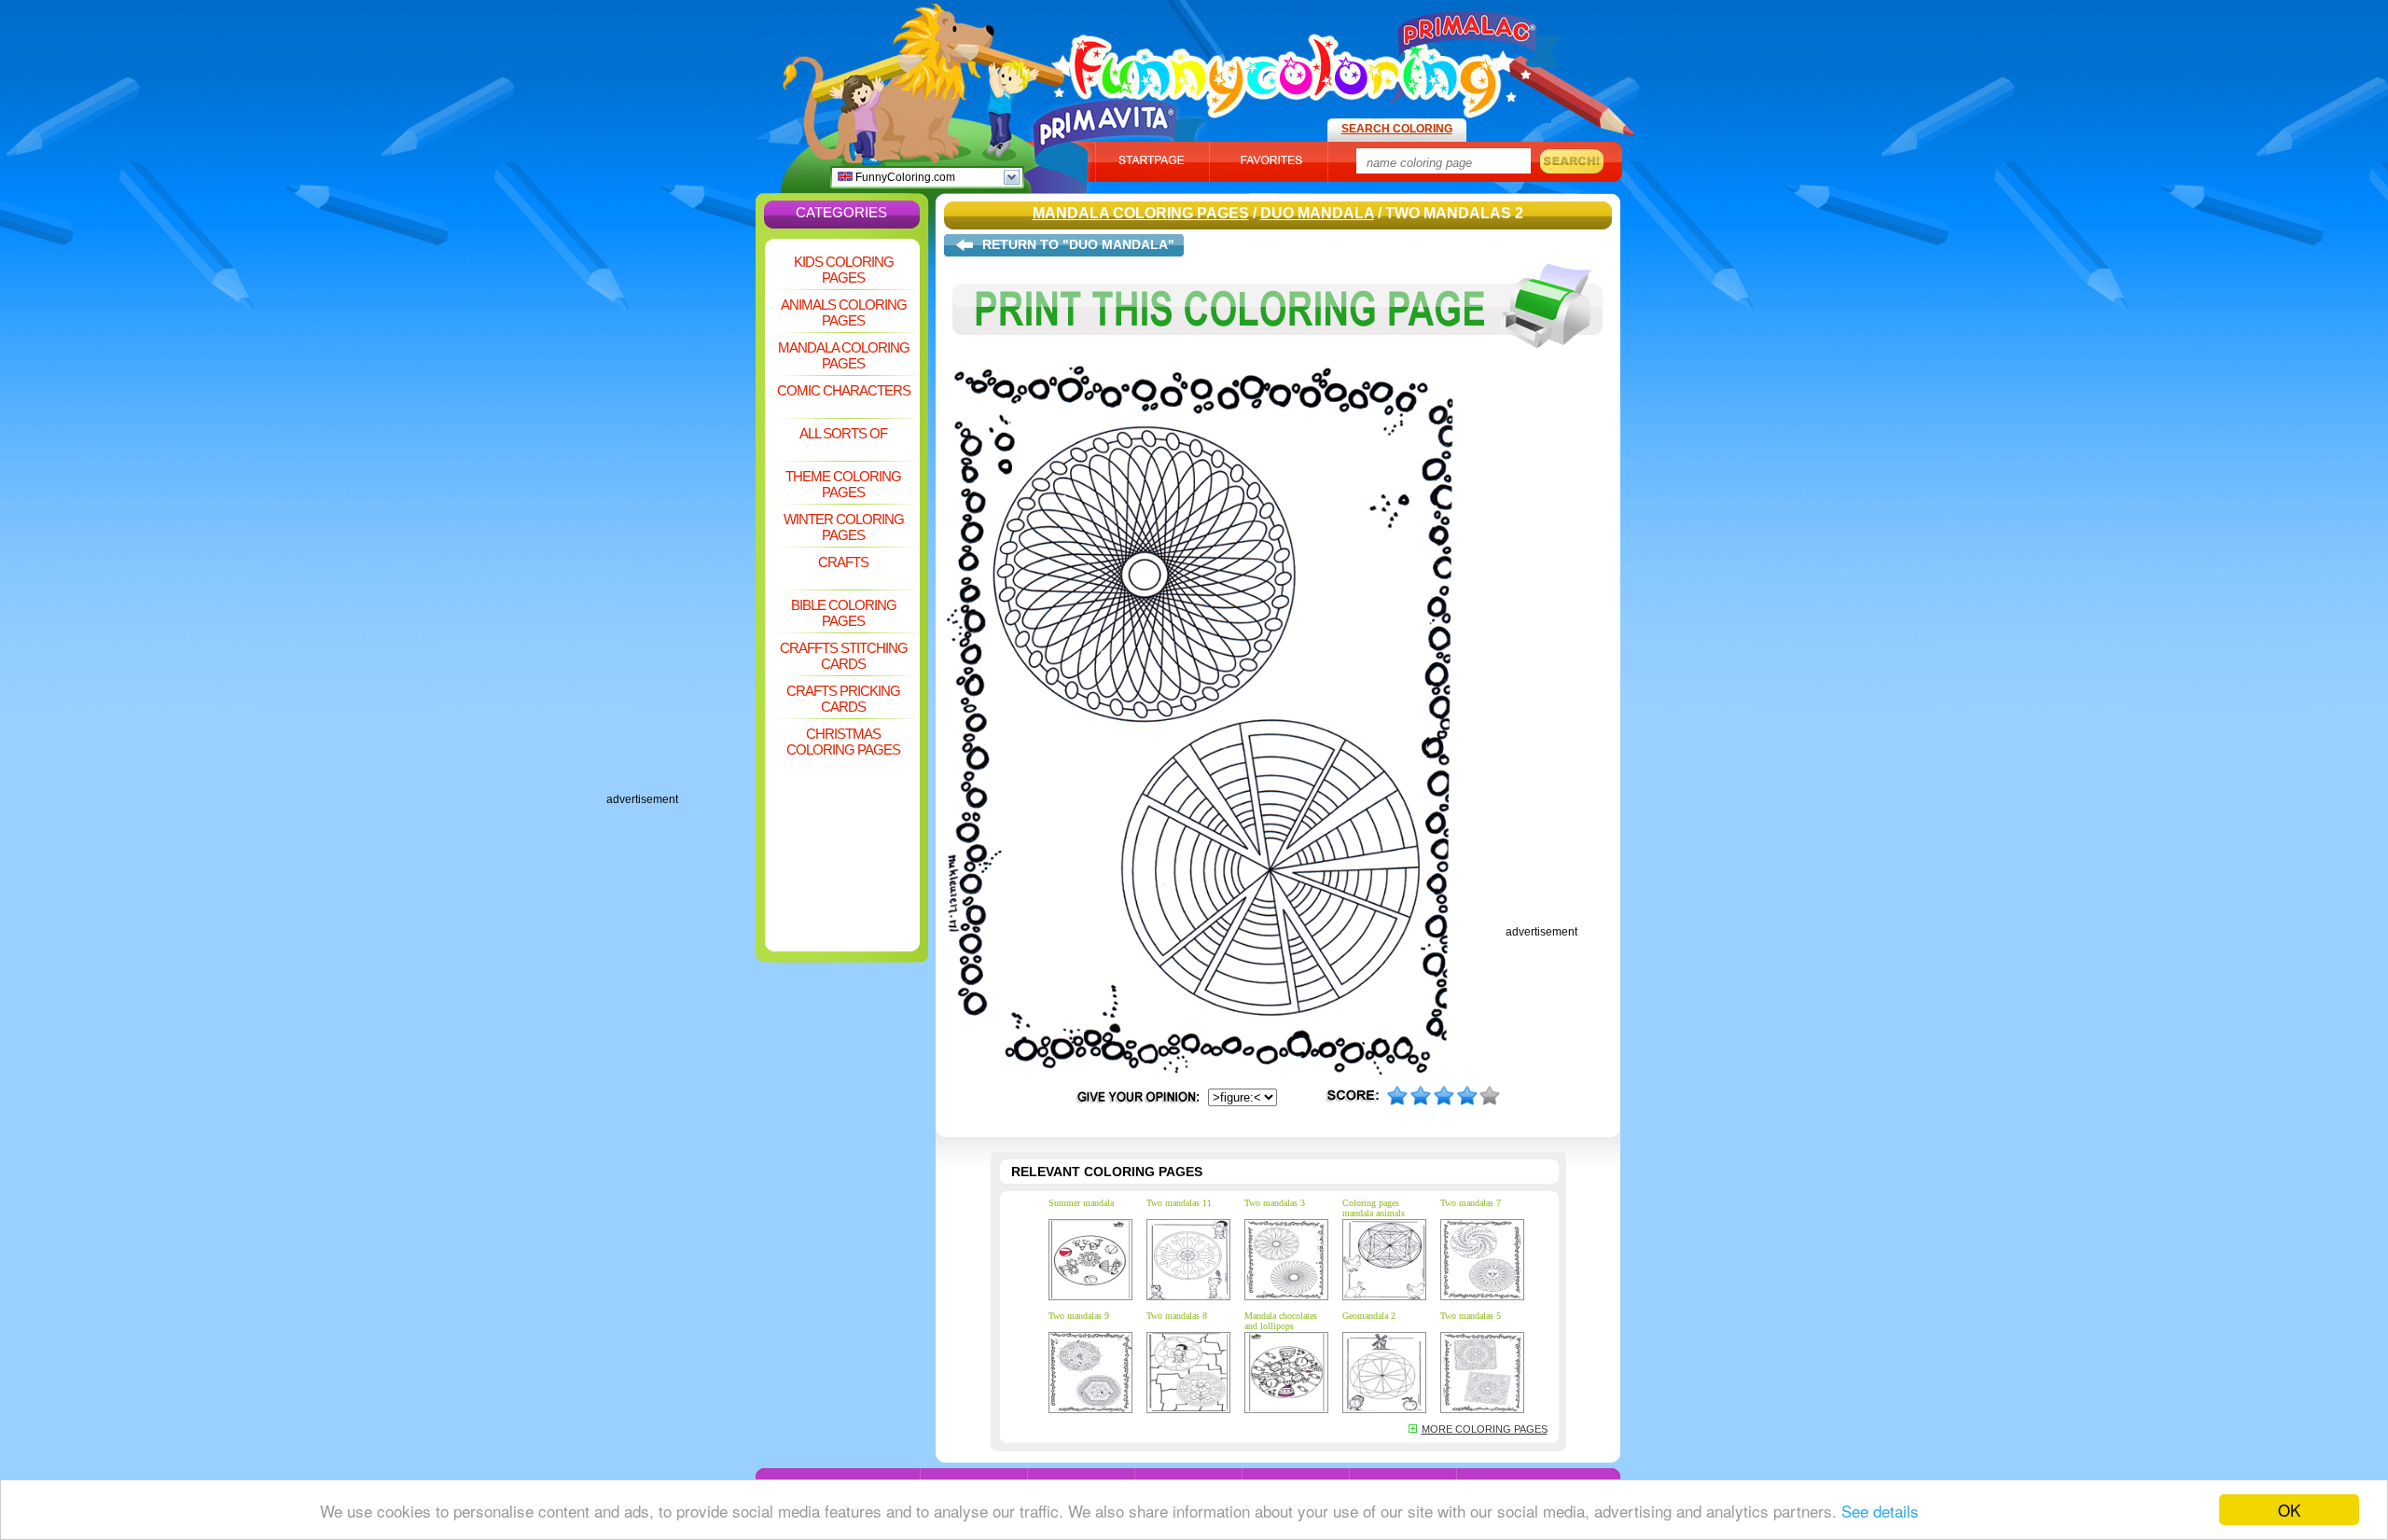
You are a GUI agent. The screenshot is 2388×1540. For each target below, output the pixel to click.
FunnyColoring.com (904, 177)
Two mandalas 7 (1471, 1203)
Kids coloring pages (844, 270)
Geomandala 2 (1369, 1316)
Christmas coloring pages (843, 742)
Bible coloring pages (844, 613)
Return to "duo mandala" (1078, 244)
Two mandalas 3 (1275, 1203)
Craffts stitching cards (844, 656)
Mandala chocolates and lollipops (1281, 1321)
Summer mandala (1081, 1203)
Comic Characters (844, 390)
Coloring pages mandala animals (1374, 1208)
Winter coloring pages (844, 527)
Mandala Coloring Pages (844, 355)
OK (2289, 1510)
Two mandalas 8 (1177, 1316)
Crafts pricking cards (843, 699)
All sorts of (843, 433)
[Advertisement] (681, 513)
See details (1880, 1511)
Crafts (843, 562)
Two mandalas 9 (1079, 1316)
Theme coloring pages (843, 484)
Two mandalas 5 (1471, 1316)
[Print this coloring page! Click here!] (1278, 362)
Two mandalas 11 (1179, 1203)
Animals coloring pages (844, 312)
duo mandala (1317, 213)
